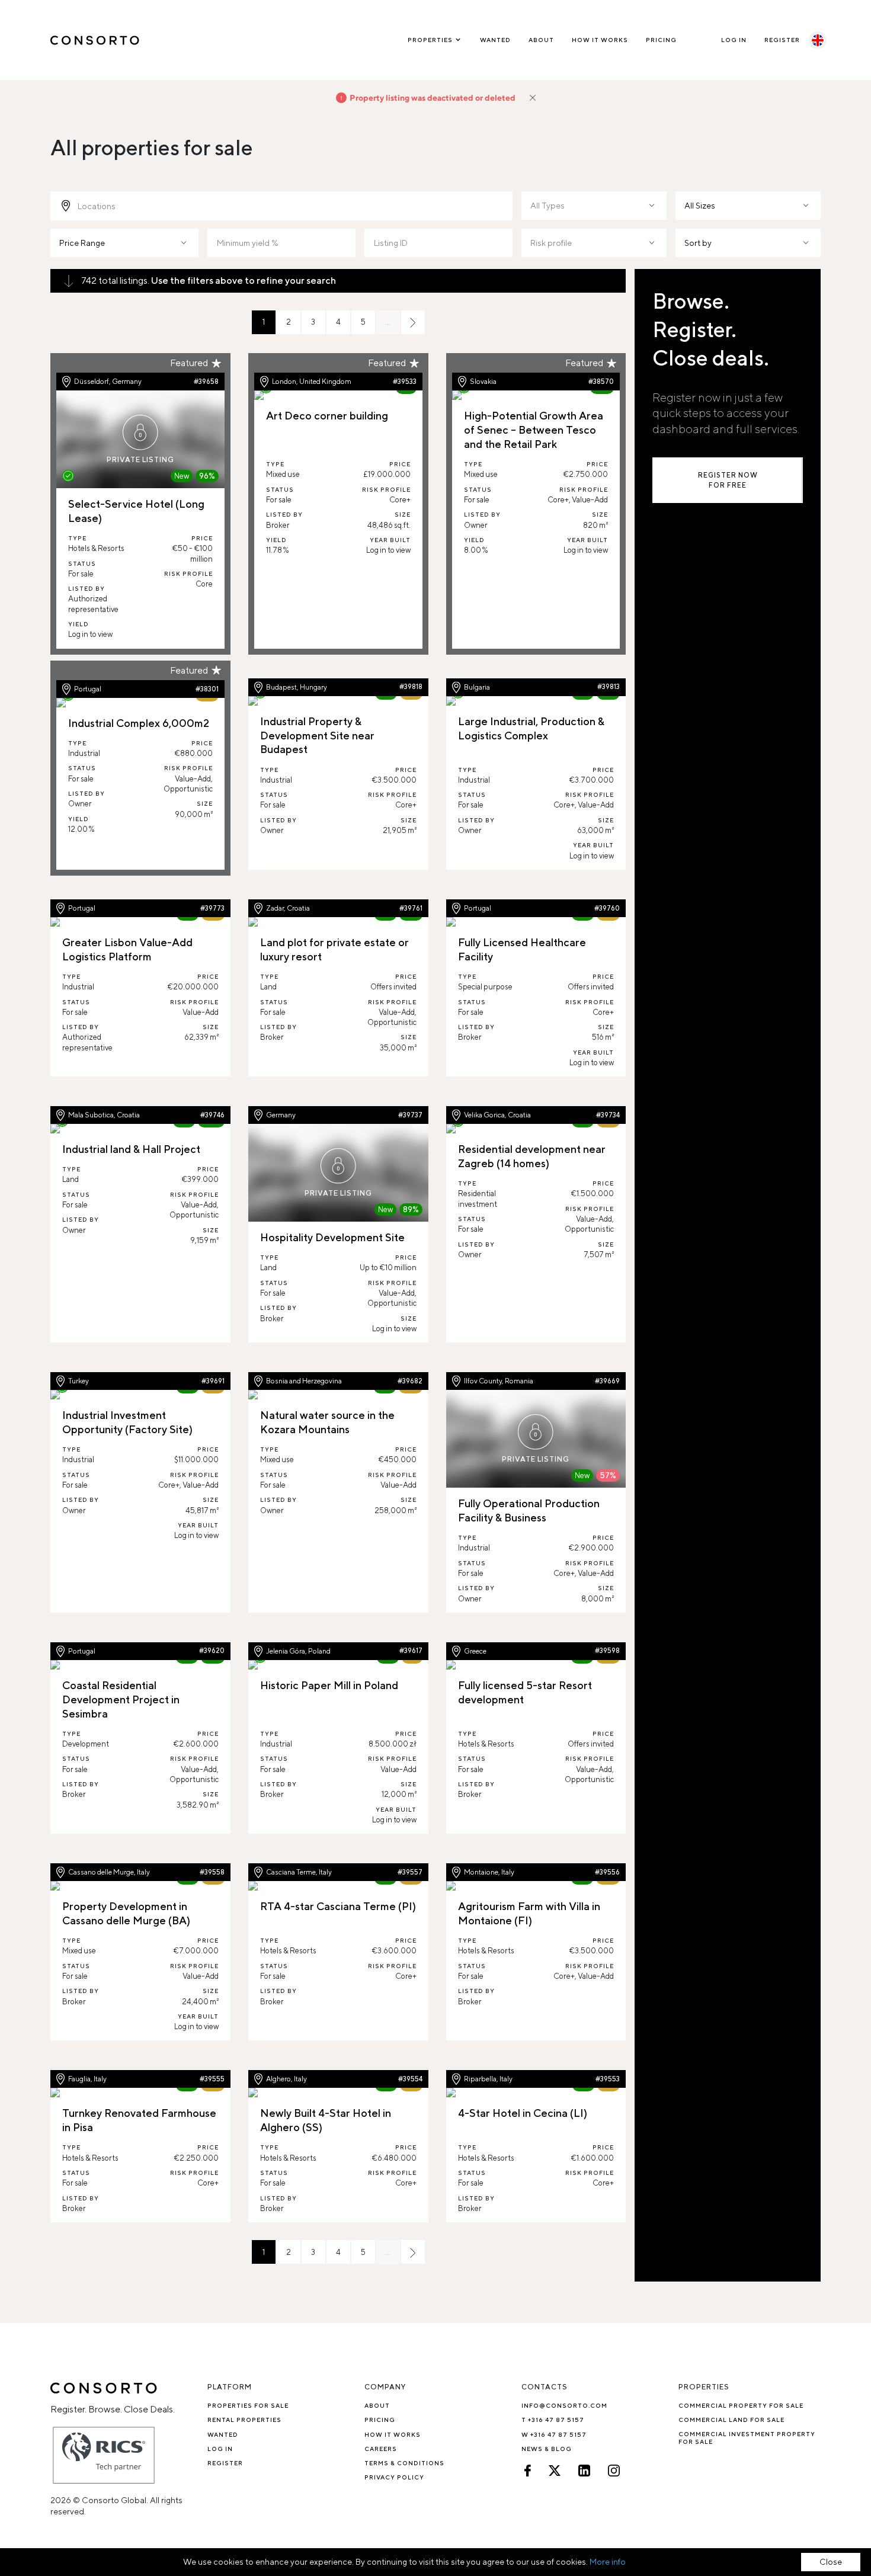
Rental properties (244, 2420)
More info (608, 2562)
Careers (381, 2449)
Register (782, 40)
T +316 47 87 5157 (553, 2420)
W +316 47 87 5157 (554, 2434)
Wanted (495, 40)
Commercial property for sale (741, 2405)
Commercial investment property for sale (747, 2438)
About (541, 40)
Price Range (82, 243)
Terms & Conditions (404, 2463)
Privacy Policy (394, 2477)
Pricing (661, 40)
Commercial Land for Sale (731, 2420)
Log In (734, 40)
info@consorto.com (564, 2405)
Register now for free (728, 480)
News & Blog (547, 2449)
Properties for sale (248, 2405)
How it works (600, 40)
